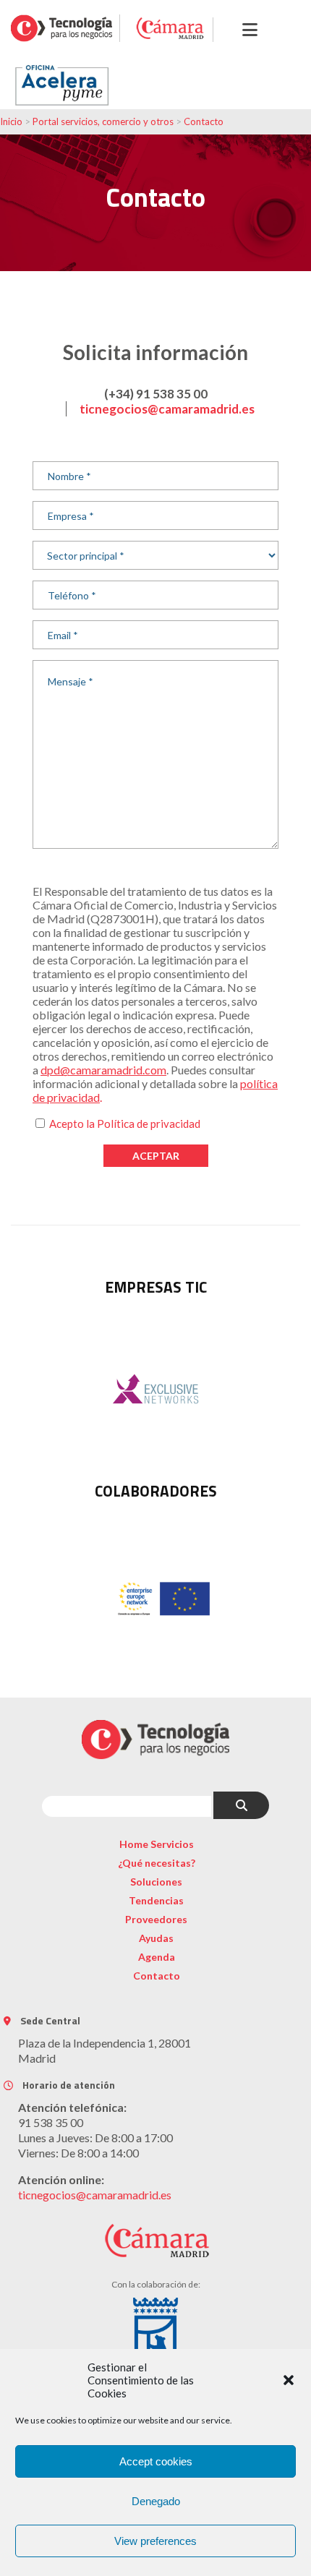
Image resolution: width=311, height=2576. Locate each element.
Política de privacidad (149, 1124)
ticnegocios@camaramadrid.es (167, 409)
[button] (289, 2380)
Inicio (11, 121)
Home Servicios (157, 1844)
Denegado (156, 2501)
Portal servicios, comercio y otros (103, 121)
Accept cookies (156, 2461)
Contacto (204, 121)
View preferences (155, 2541)
